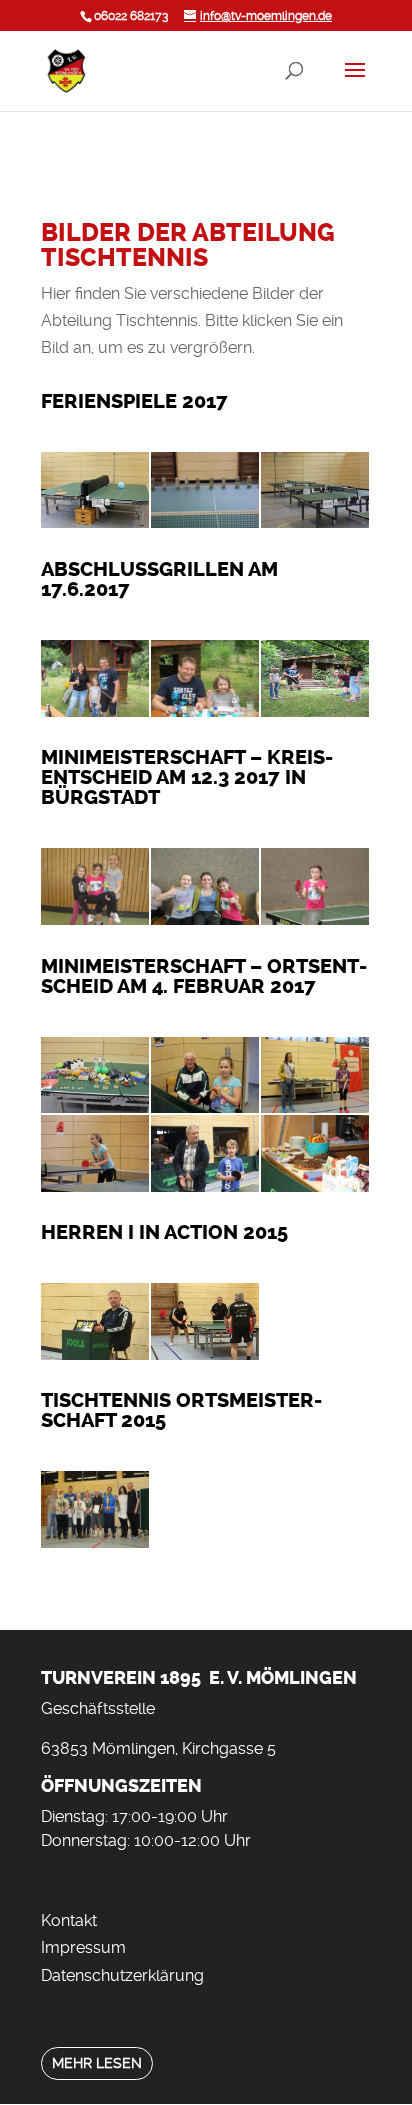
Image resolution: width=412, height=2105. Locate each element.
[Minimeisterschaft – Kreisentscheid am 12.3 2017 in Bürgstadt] (95, 919)
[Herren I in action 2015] (95, 1354)
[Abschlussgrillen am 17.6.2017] (95, 711)
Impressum (83, 1947)
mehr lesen (97, 2063)
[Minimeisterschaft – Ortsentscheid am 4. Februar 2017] (95, 1107)
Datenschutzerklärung (122, 1975)
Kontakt (69, 1920)
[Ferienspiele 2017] (95, 522)
